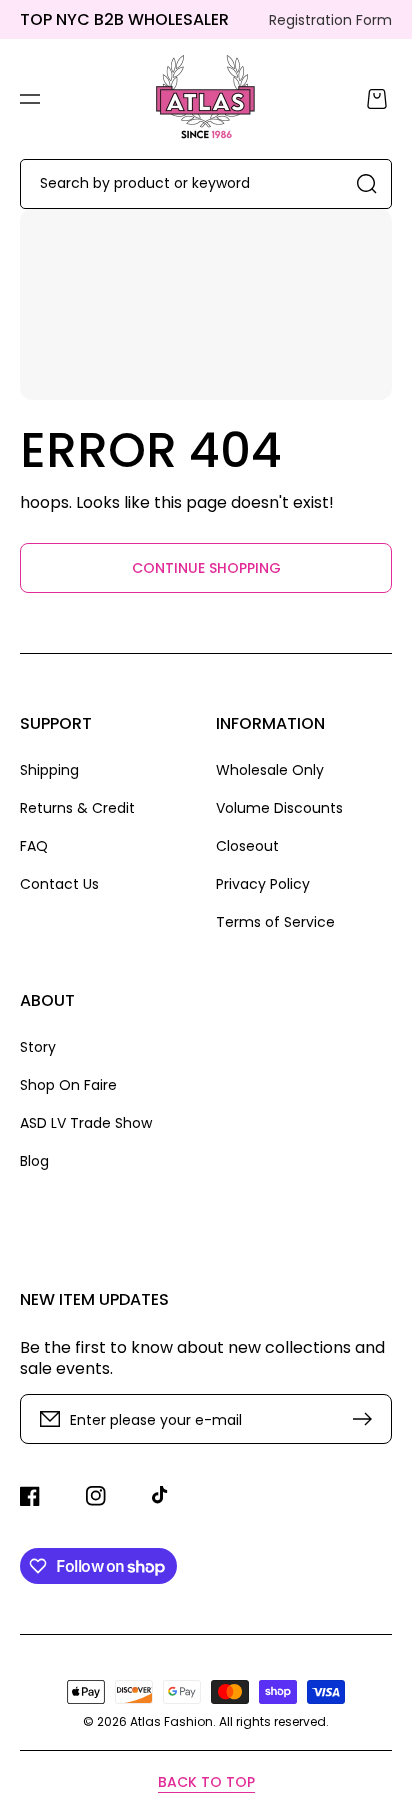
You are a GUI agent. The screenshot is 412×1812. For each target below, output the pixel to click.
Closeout (247, 846)
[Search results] (367, 184)
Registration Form (330, 20)
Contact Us (59, 883)
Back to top (206, 1782)
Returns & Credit (77, 808)
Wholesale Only (270, 770)
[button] (30, 99)
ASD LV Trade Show (86, 1123)
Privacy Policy (263, 884)
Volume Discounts (279, 808)
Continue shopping (206, 568)
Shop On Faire (68, 1085)
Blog (34, 1160)
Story (38, 1047)
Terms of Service (275, 921)
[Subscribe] (367, 1419)
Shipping (49, 770)
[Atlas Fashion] (206, 99)
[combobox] (206, 184)
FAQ (34, 846)
